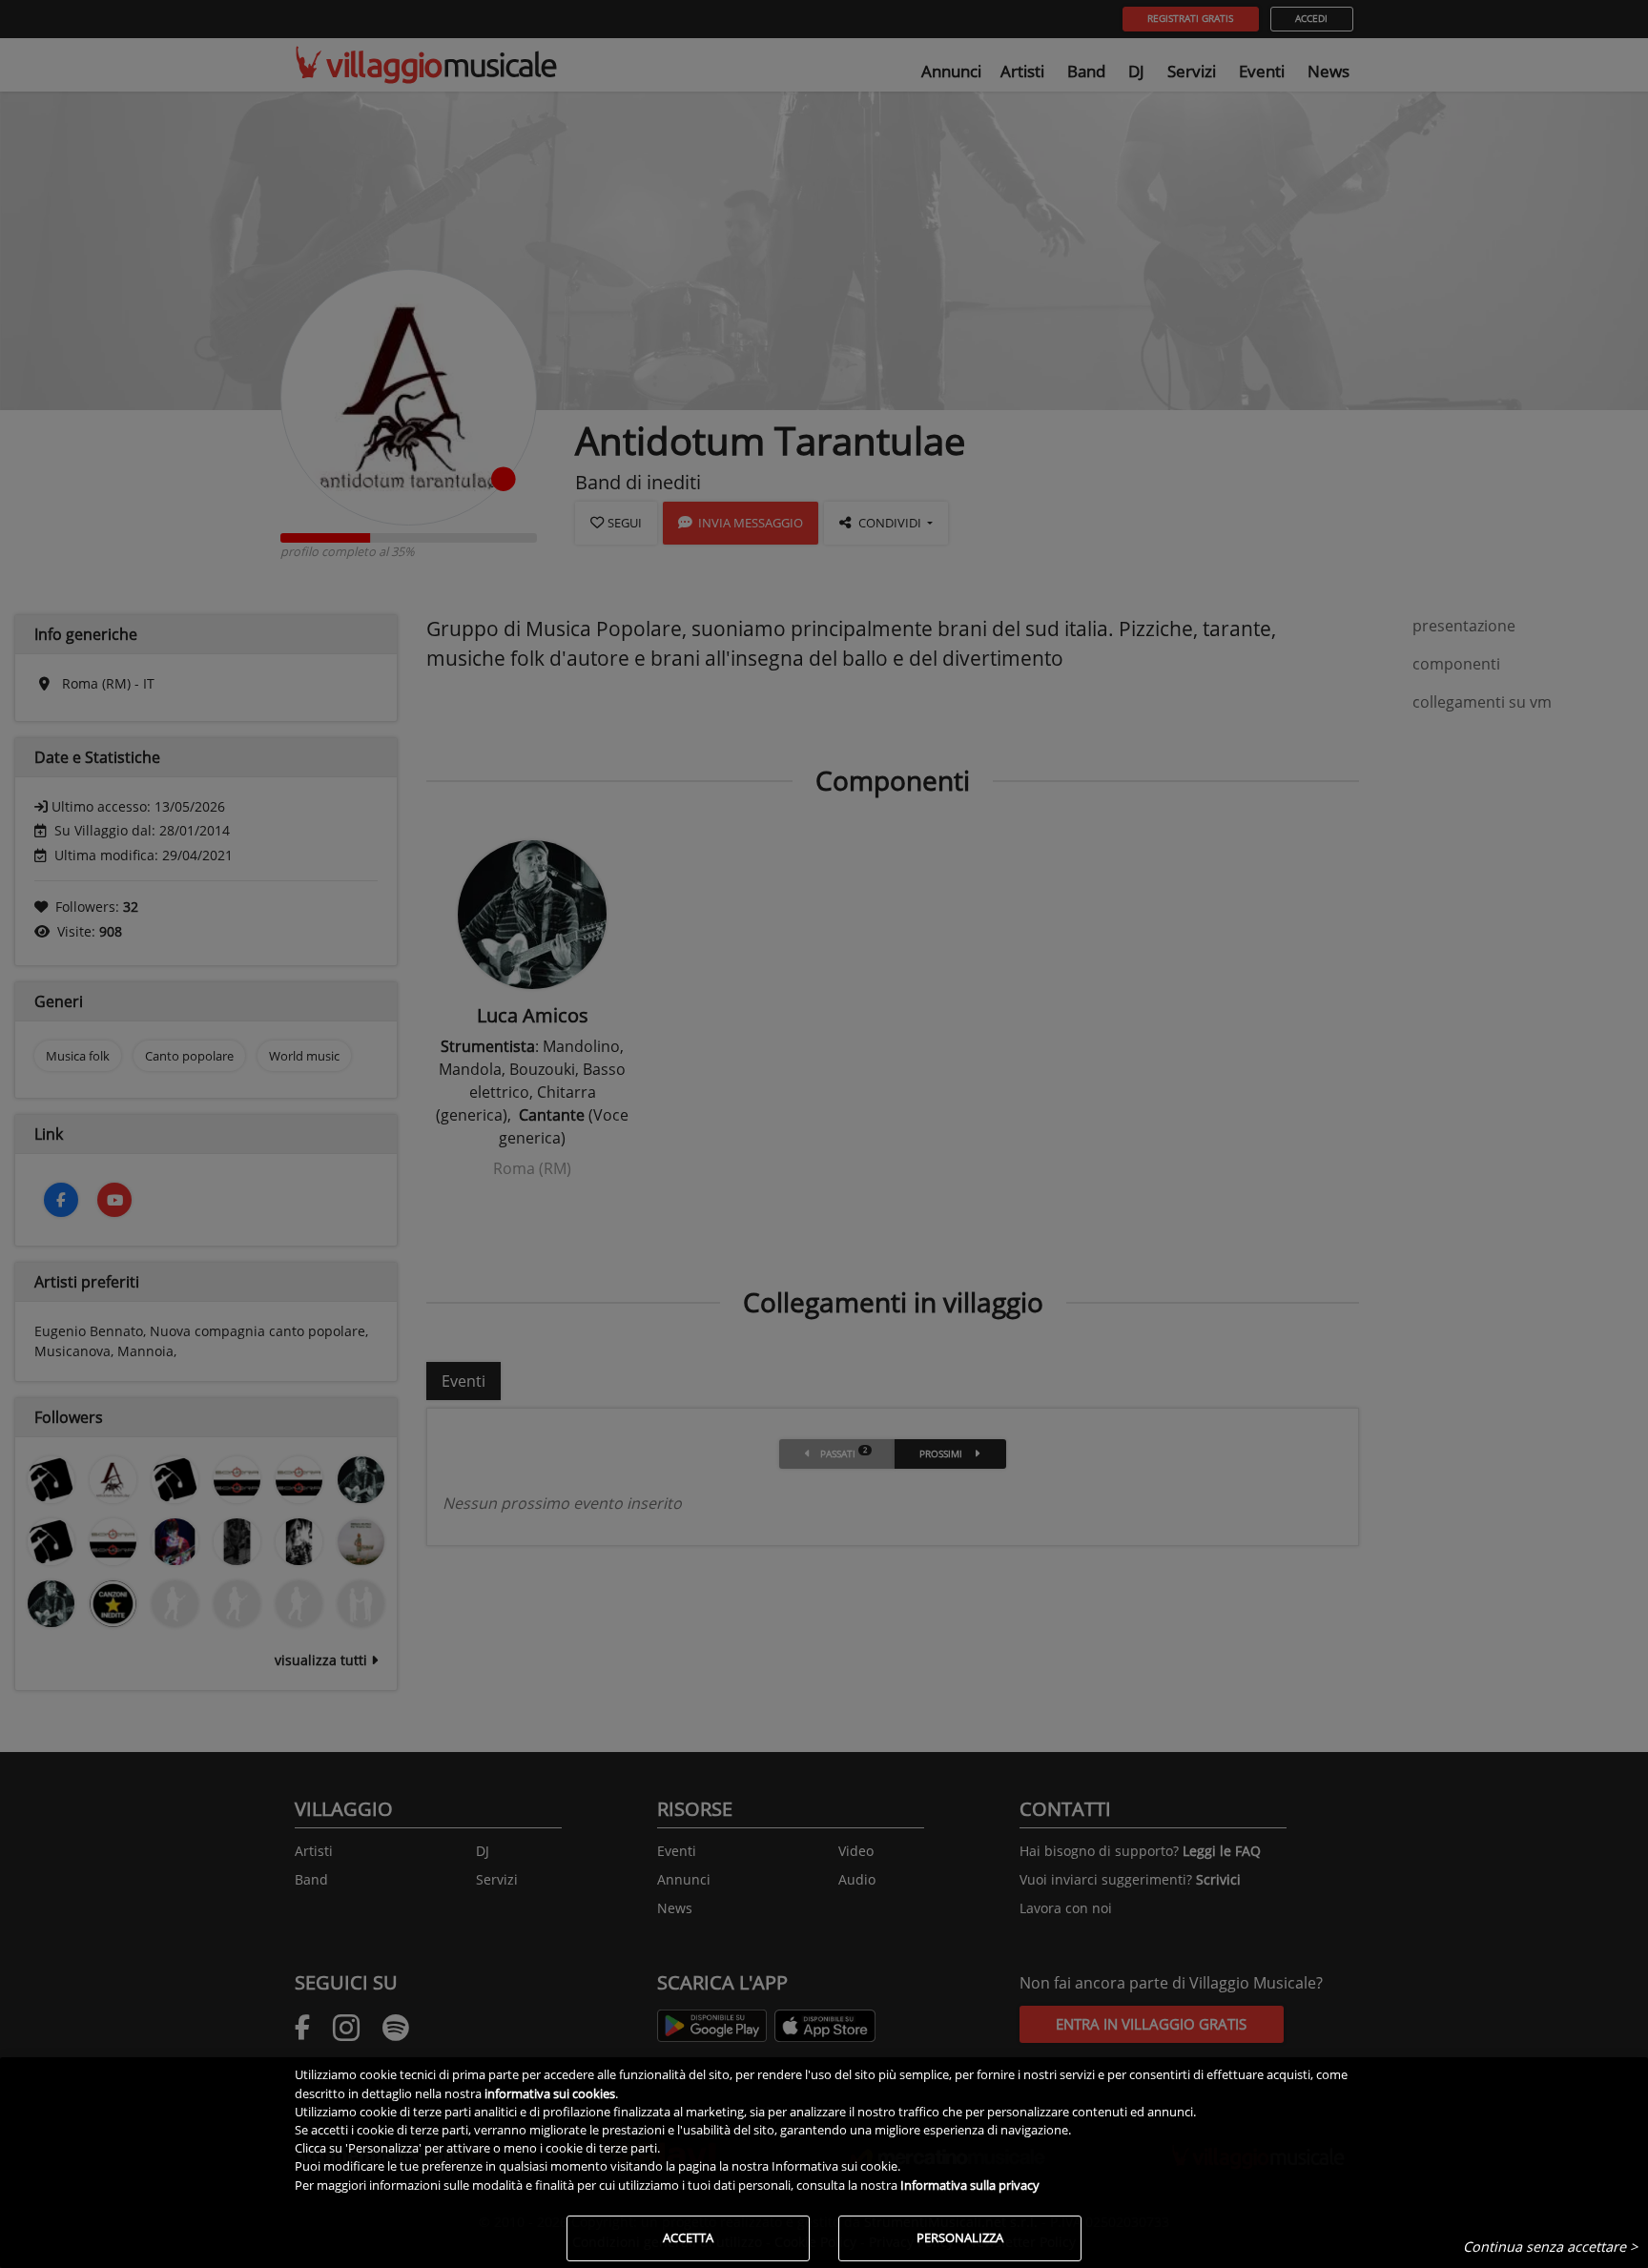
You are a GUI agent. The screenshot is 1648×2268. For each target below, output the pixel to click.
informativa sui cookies (550, 2093)
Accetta (688, 2237)
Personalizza (960, 2237)
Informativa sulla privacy (970, 2185)
